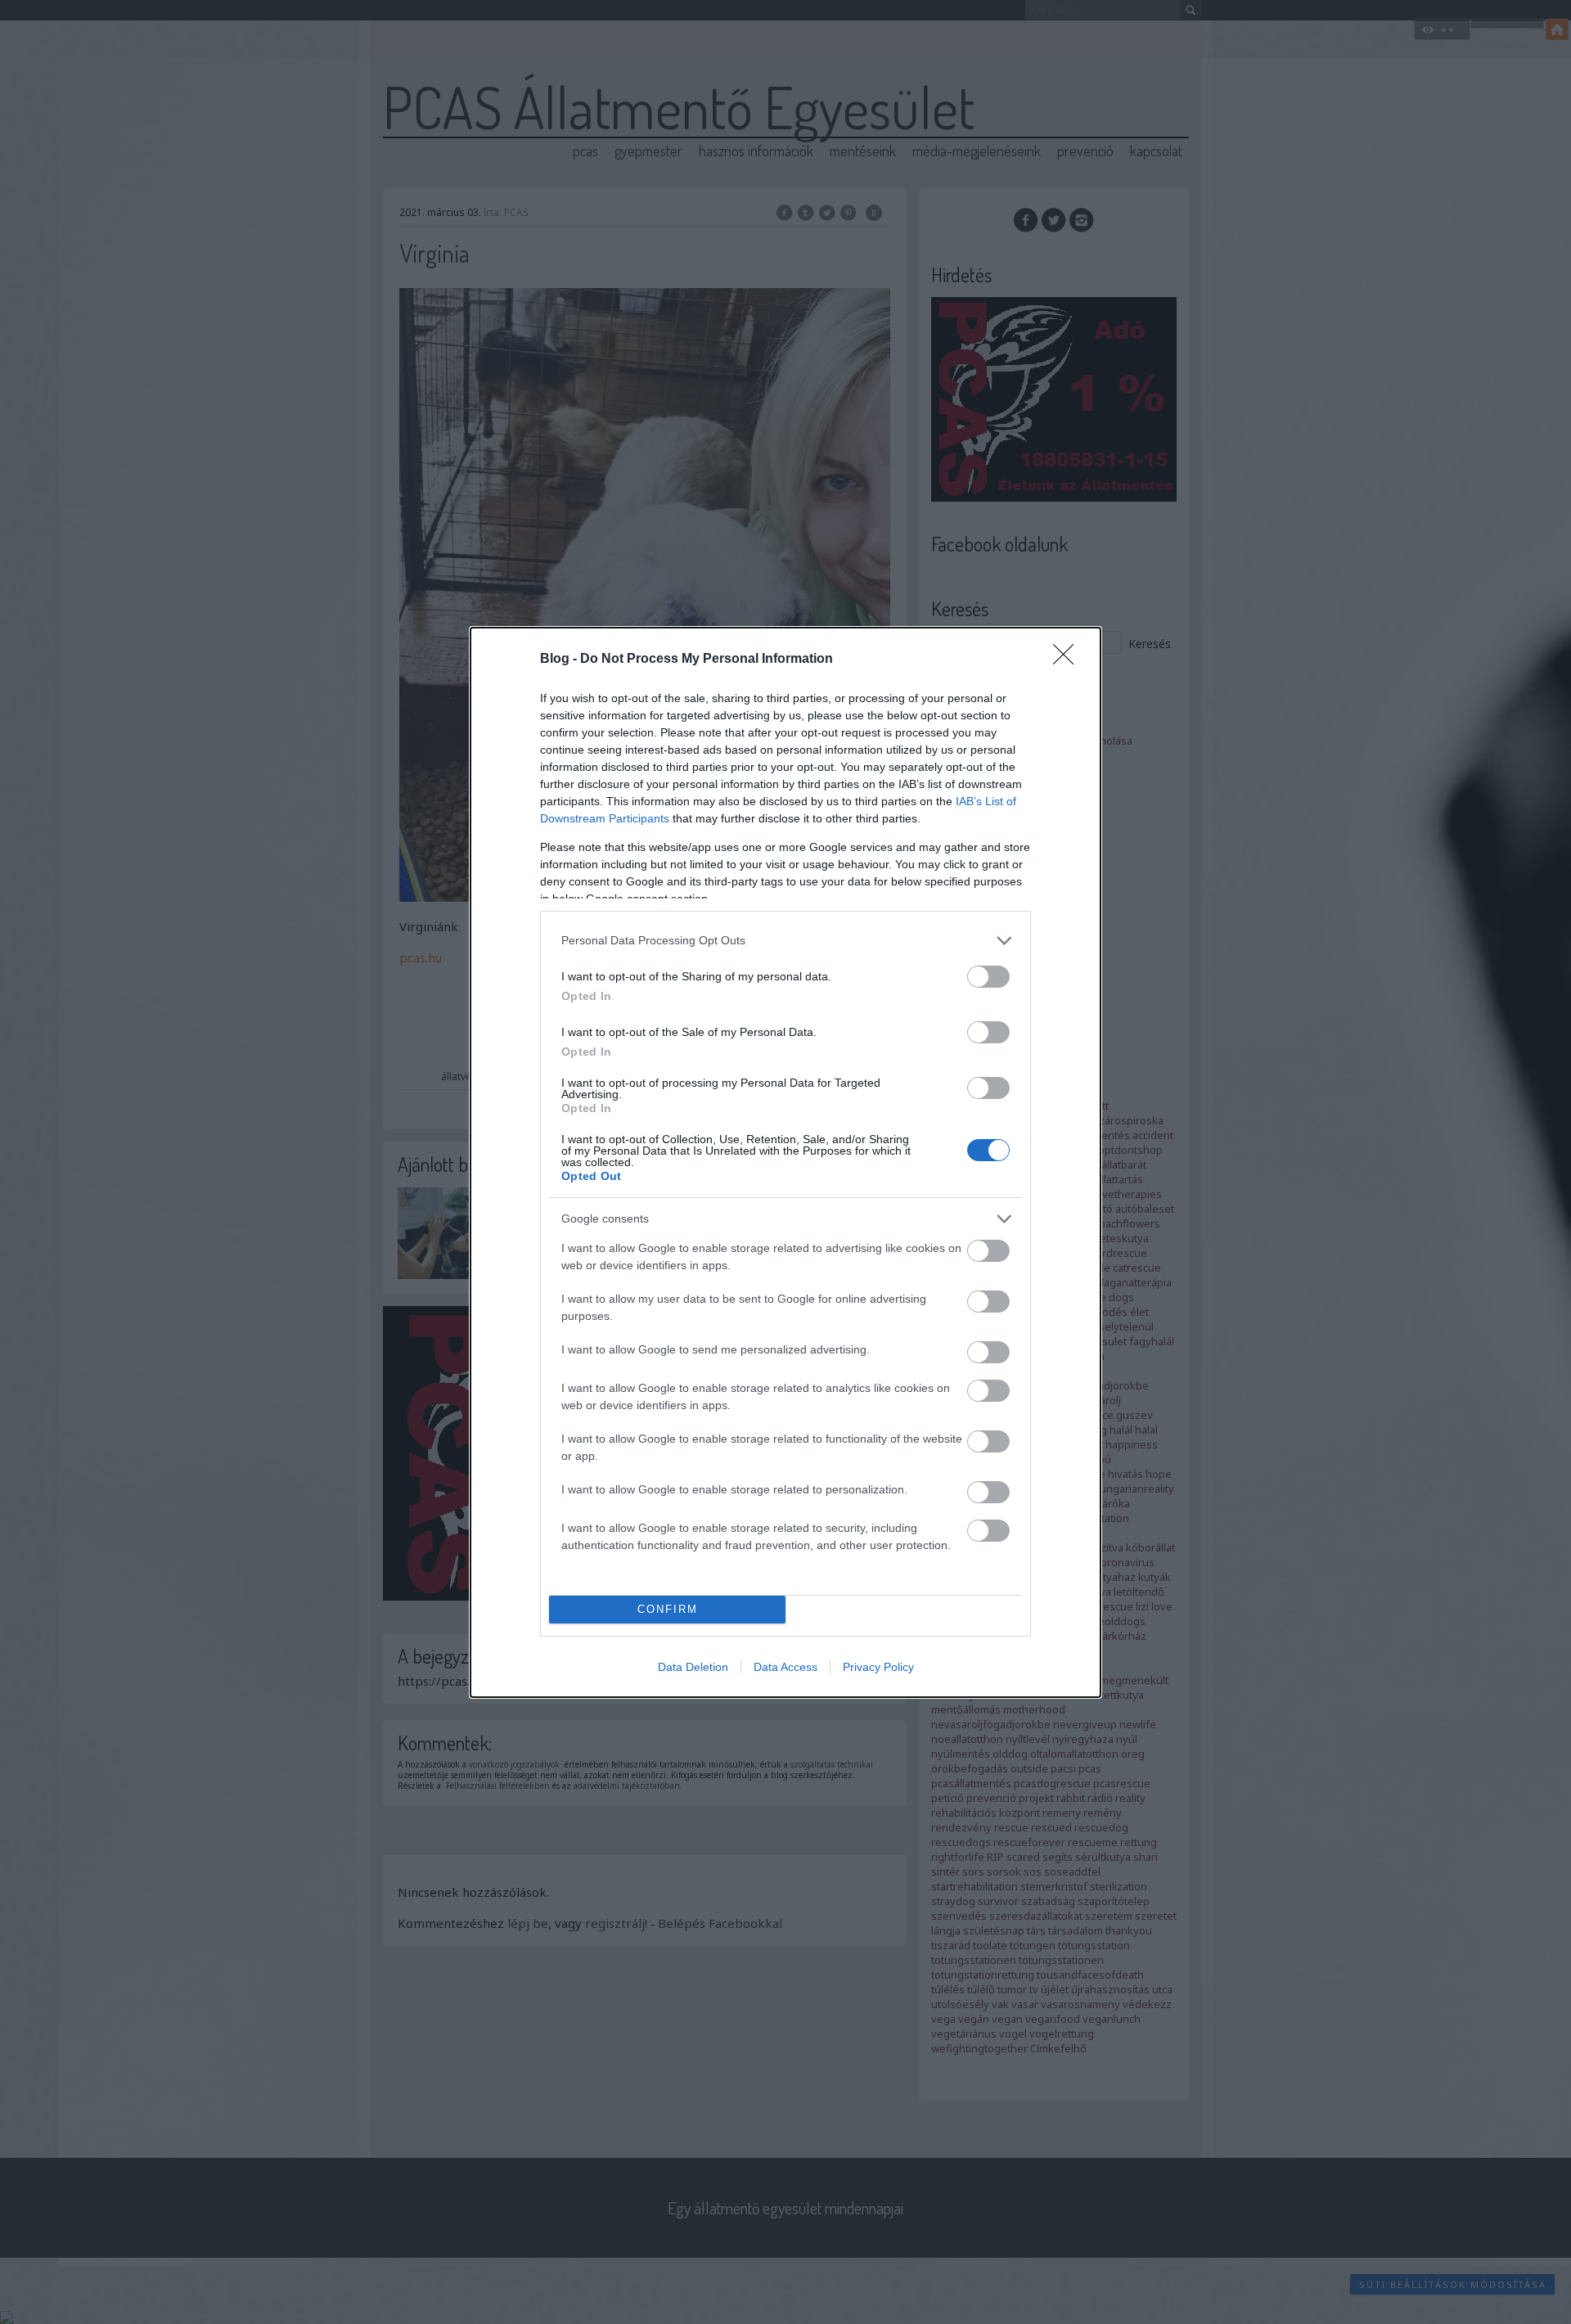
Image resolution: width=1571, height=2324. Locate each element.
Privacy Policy (878, 1667)
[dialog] (785, 1162)
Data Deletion (693, 1667)
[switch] (988, 977)
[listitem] (785, 941)
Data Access (785, 1667)
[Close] (1069, 660)
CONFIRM (668, 1609)
